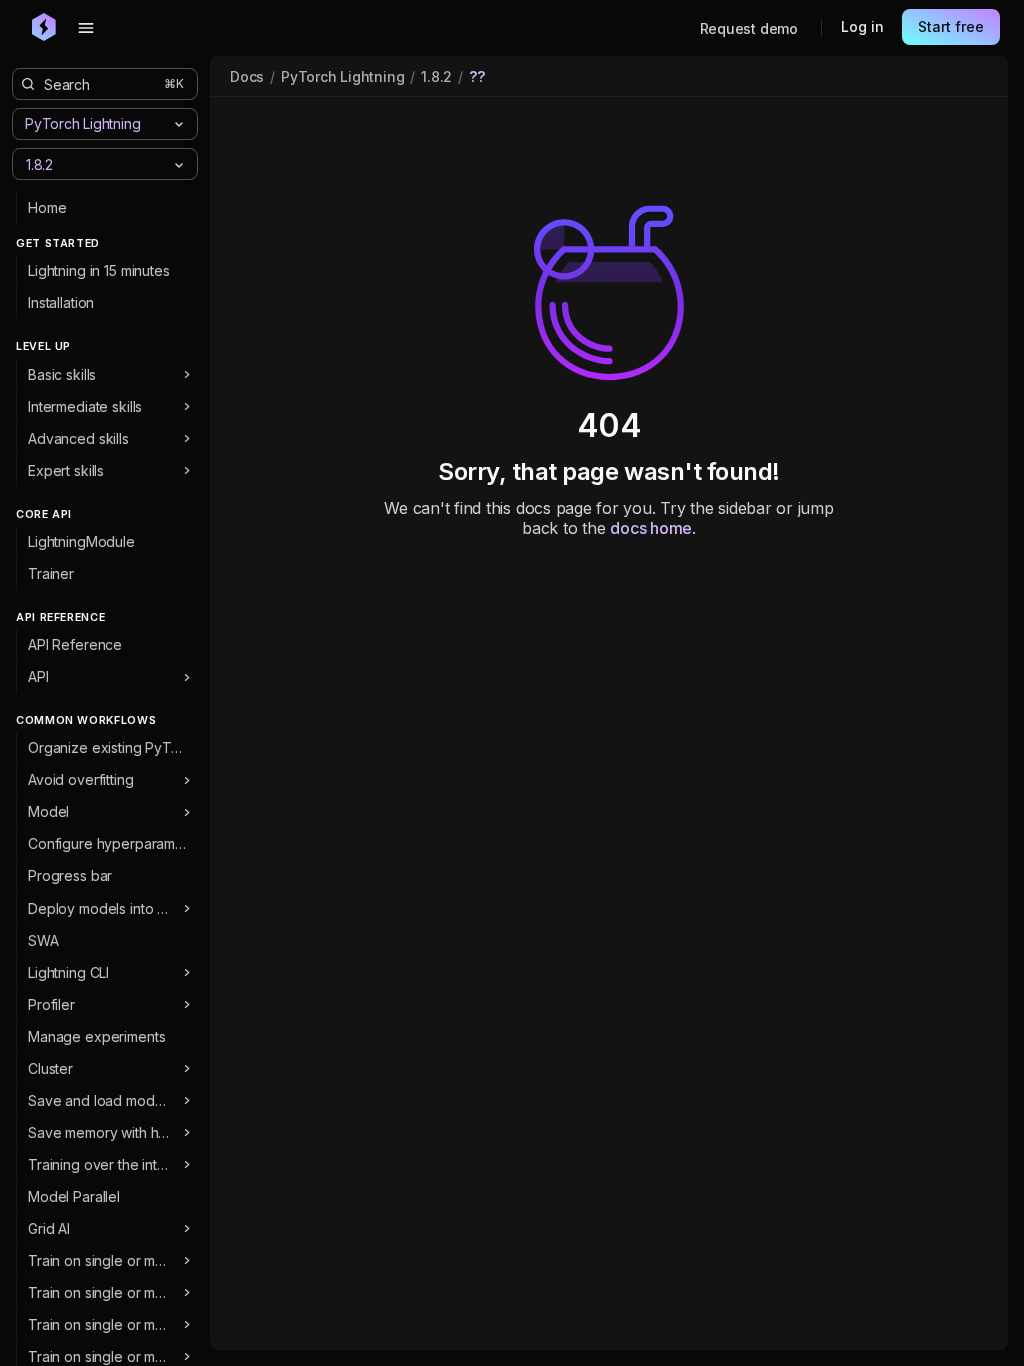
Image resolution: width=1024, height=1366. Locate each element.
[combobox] (88, 163)
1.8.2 (436, 76)
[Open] (179, 165)
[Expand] (186, 375)
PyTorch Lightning (342, 76)
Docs (247, 76)
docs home (651, 528)
